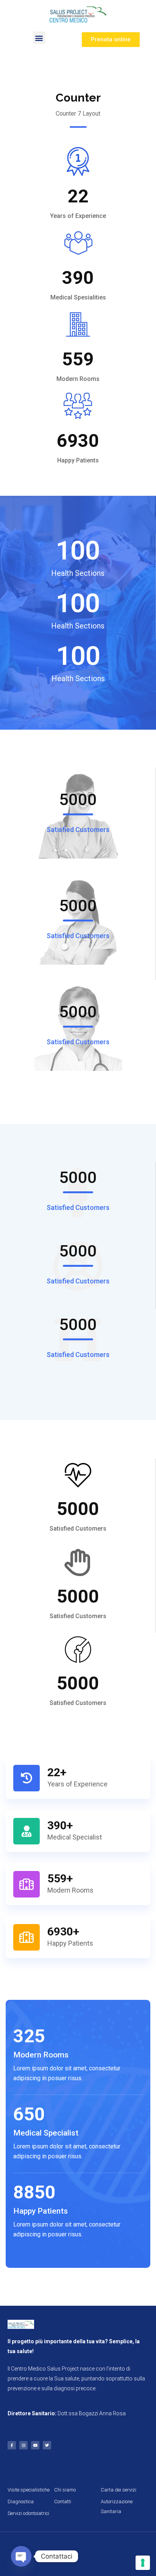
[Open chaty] (21, 2556)
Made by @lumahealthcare (78, 2546)
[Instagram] (23, 2445)
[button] (39, 38)
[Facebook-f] (12, 2445)
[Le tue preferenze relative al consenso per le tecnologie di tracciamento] (143, 2563)
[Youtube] (35, 2445)
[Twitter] (47, 2445)
